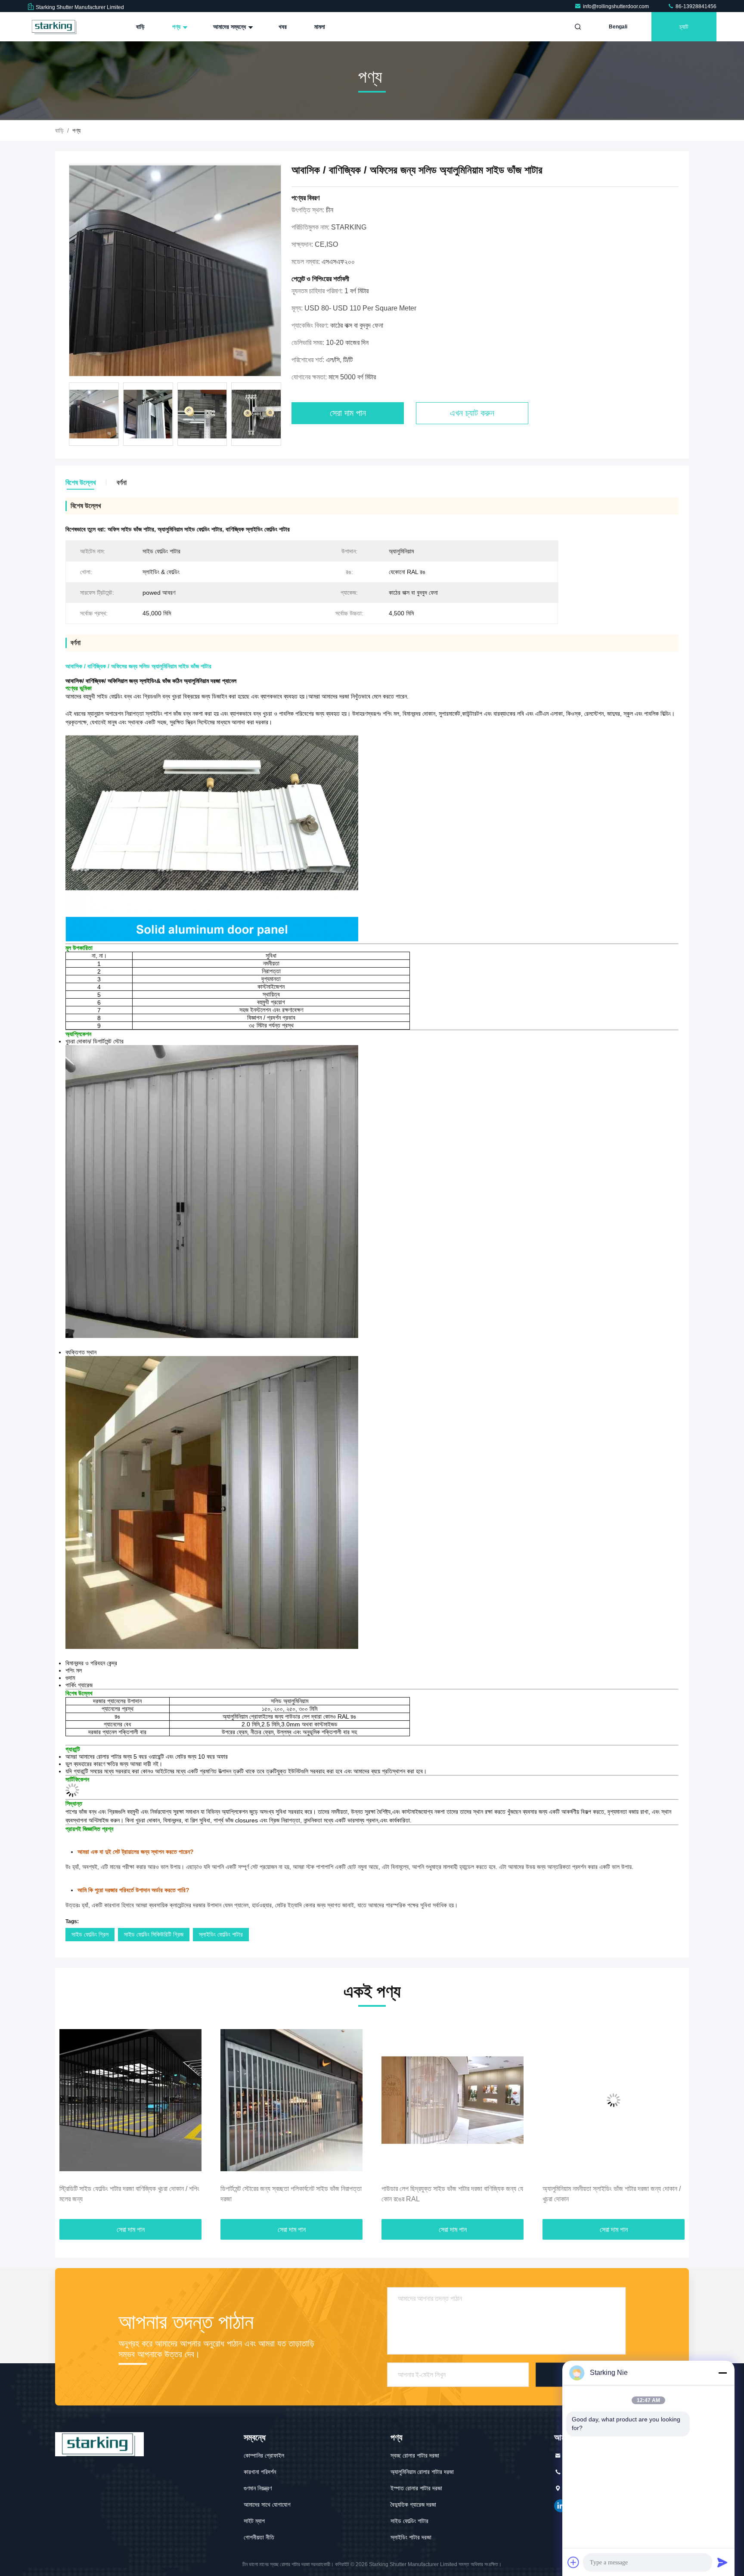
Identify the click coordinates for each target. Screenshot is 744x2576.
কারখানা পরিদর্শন (260, 2472)
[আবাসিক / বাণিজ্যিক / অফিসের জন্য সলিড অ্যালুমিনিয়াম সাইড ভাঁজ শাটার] (175, 271)
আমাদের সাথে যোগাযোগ (267, 2505)
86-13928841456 (695, 6)
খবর (283, 27)
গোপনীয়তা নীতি (259, 2537)
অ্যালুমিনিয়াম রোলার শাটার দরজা (422, 2472)
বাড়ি (140, 27)
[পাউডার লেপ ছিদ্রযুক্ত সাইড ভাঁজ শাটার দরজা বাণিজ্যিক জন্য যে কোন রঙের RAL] (291, 2100)
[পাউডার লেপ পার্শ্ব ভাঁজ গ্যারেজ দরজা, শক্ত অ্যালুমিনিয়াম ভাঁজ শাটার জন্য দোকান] (614, 2100)
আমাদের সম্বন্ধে (230, 27)
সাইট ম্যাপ (254, 2521)
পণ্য (177, 27)
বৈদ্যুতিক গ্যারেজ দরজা (413, 2505)
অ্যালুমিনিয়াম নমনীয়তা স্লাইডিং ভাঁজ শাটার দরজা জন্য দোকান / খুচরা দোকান (451, 2194)
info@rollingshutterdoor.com (617, 6)
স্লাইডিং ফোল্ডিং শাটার (221, 1934)
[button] (71, 2120)
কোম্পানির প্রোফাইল (264, 2455)
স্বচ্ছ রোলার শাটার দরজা (415, 2455)
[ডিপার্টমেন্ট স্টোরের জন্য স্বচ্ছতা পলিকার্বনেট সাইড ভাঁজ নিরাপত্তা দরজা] (130, 2100)
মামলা (320, 27)
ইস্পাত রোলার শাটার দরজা (416, 2488)
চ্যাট (684, 27)
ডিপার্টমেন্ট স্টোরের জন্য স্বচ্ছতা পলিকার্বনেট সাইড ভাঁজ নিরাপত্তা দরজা (130, 2194)
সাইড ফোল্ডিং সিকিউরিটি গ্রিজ (154, 1934)
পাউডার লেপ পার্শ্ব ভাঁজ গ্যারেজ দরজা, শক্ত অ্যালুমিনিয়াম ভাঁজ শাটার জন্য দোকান (612, 2194)
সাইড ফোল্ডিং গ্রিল (90, 1934)
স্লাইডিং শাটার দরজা (411, 2537)
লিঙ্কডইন (561, 2506)
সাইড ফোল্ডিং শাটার (409, 2521)
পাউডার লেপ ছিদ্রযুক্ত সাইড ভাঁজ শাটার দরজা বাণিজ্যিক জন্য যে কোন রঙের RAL (291, 2194)
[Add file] (573, 2562)
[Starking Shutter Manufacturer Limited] (55, 27)
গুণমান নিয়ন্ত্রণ (258, 2488)
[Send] (722, 2562)
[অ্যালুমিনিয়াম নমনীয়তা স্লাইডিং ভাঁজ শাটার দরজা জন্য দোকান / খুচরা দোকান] (453, 2100)
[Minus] (722, 2373)
